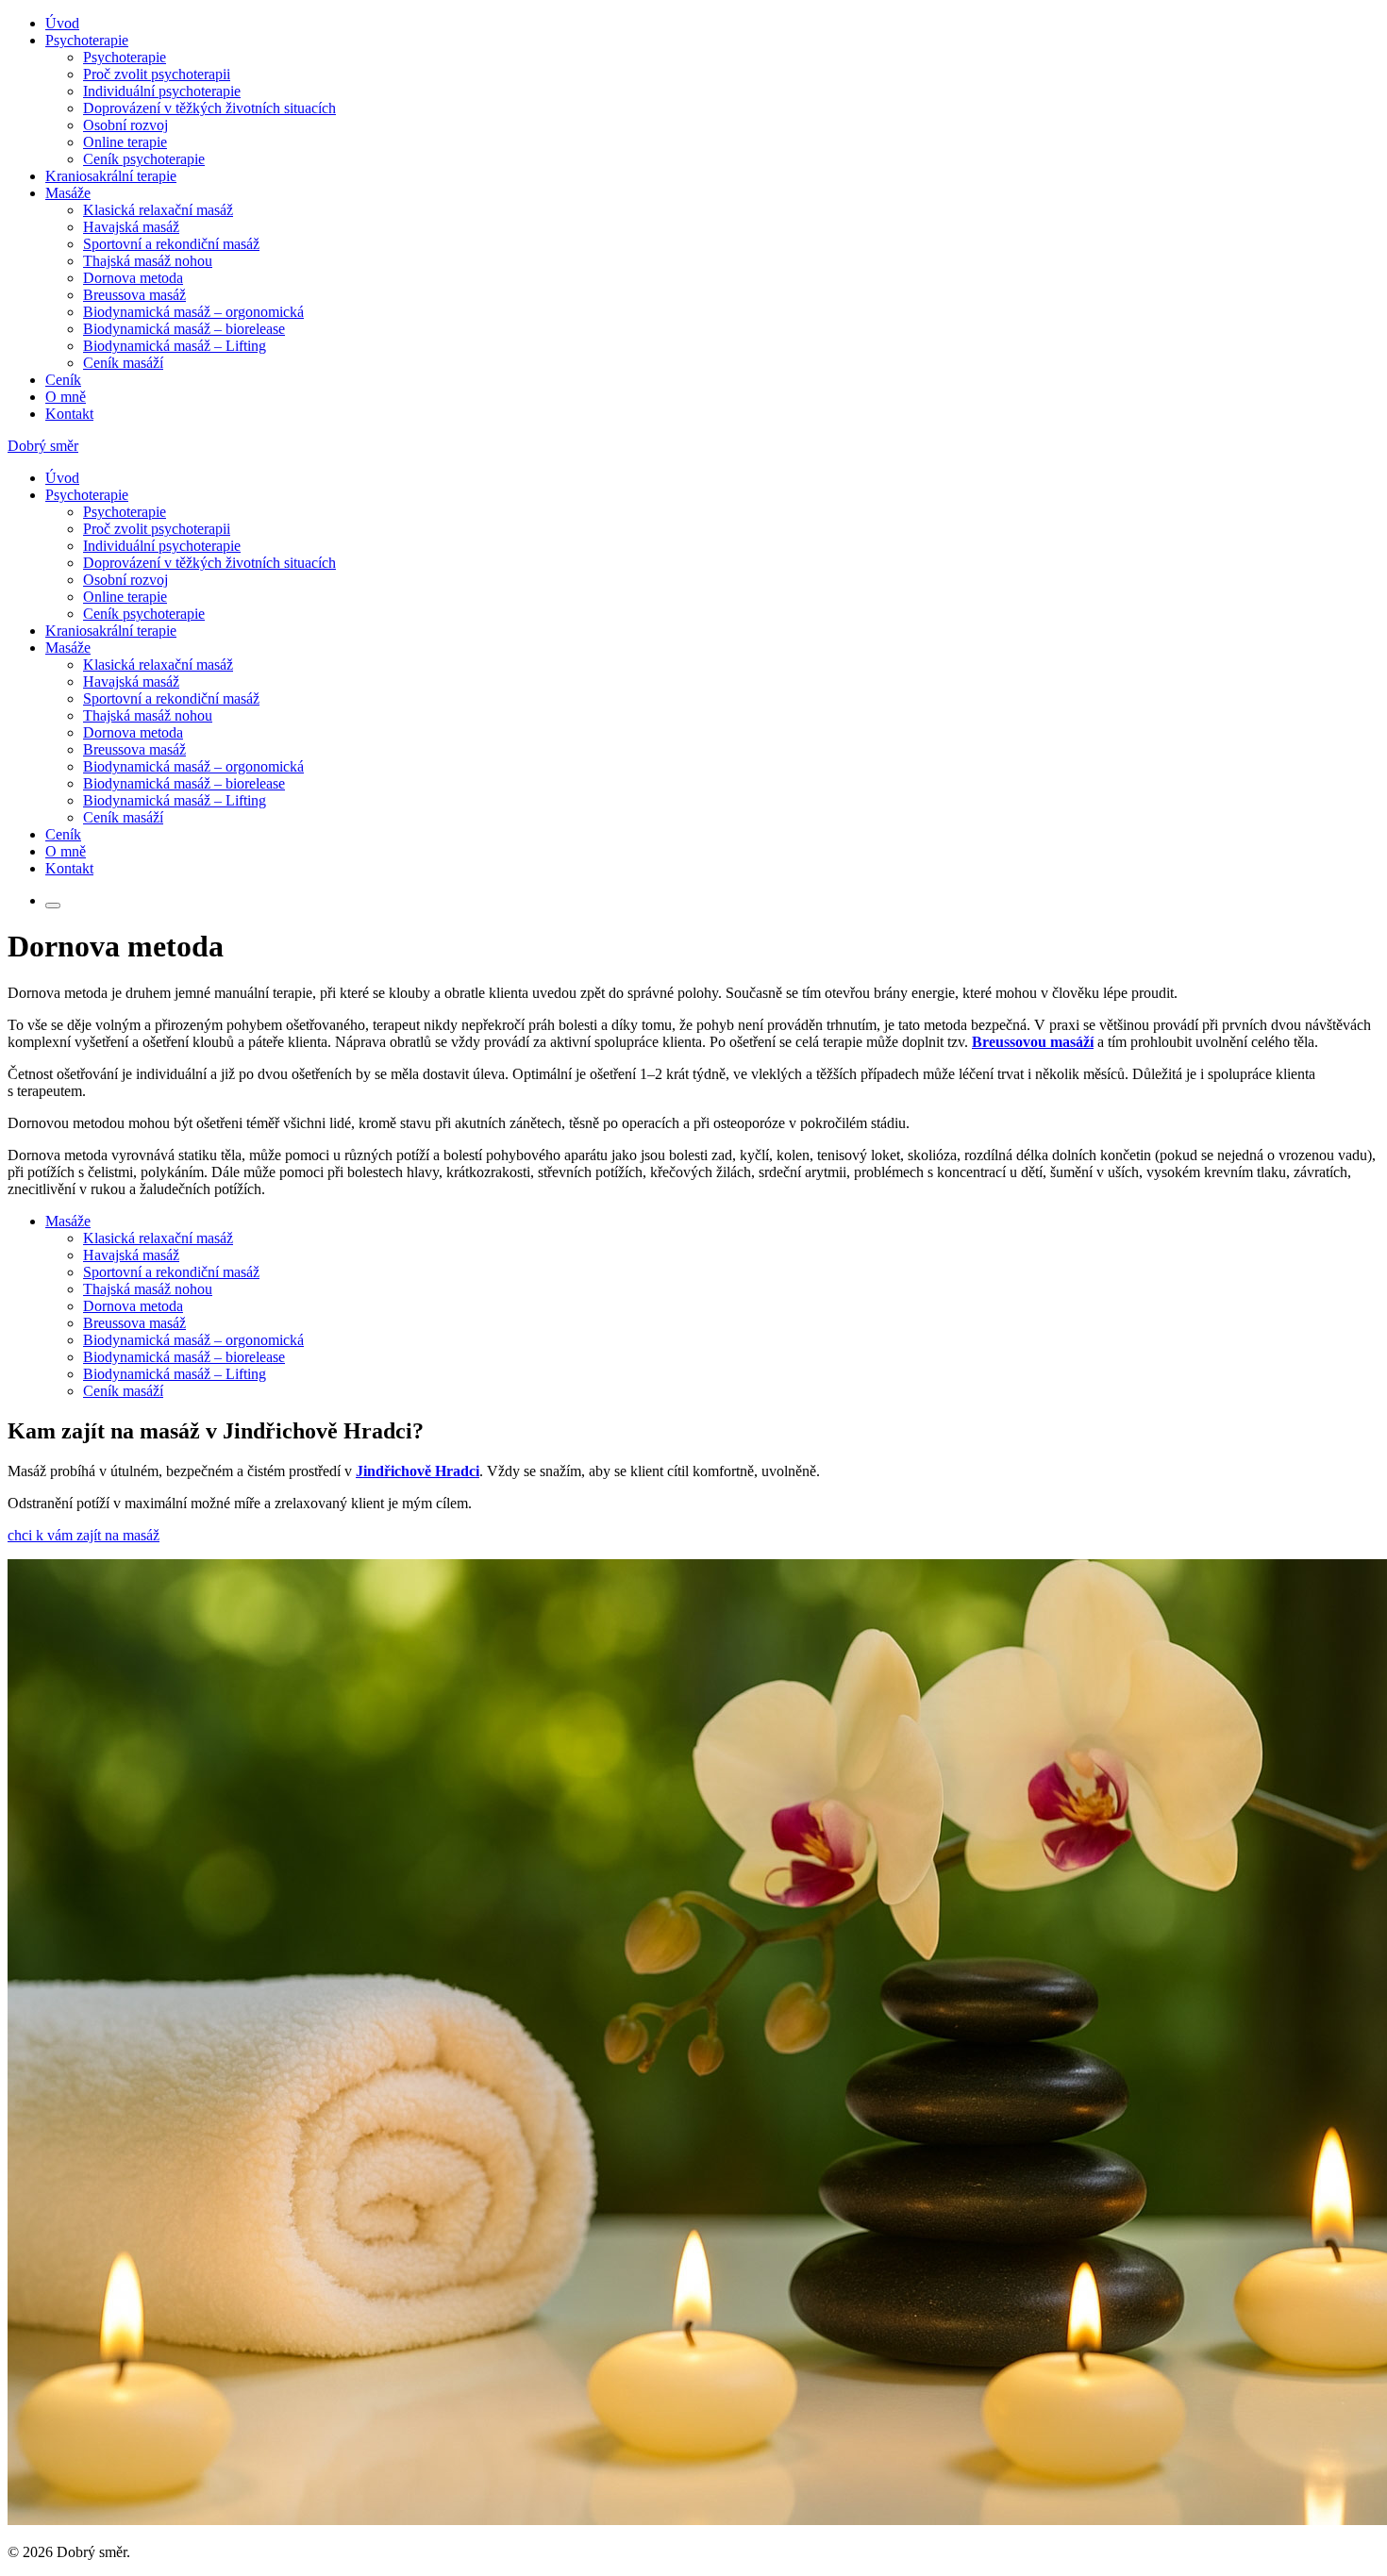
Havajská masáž (131, 227)
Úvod (62, 23)
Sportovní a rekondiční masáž (171, 244)
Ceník (63, 380)
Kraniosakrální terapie (111, 176)
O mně (66, 397)
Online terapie (125, 142)
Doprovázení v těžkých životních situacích (209, 108)
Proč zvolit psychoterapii (157, 74)
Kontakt (69, 414)
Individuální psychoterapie (162, 91)
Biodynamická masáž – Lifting (175, 346)
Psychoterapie (87, 40)
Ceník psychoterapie (144, 159)
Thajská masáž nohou (148, 261)
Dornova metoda (133, 278)
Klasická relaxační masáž (158, 210)
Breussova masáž (134, 295)
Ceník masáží (123, 363)
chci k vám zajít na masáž (84, 1535)
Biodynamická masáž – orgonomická (193, 312)
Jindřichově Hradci (418, 1471)
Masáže (68, 193)
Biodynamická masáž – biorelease (184, 329)
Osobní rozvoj (125, 125)
